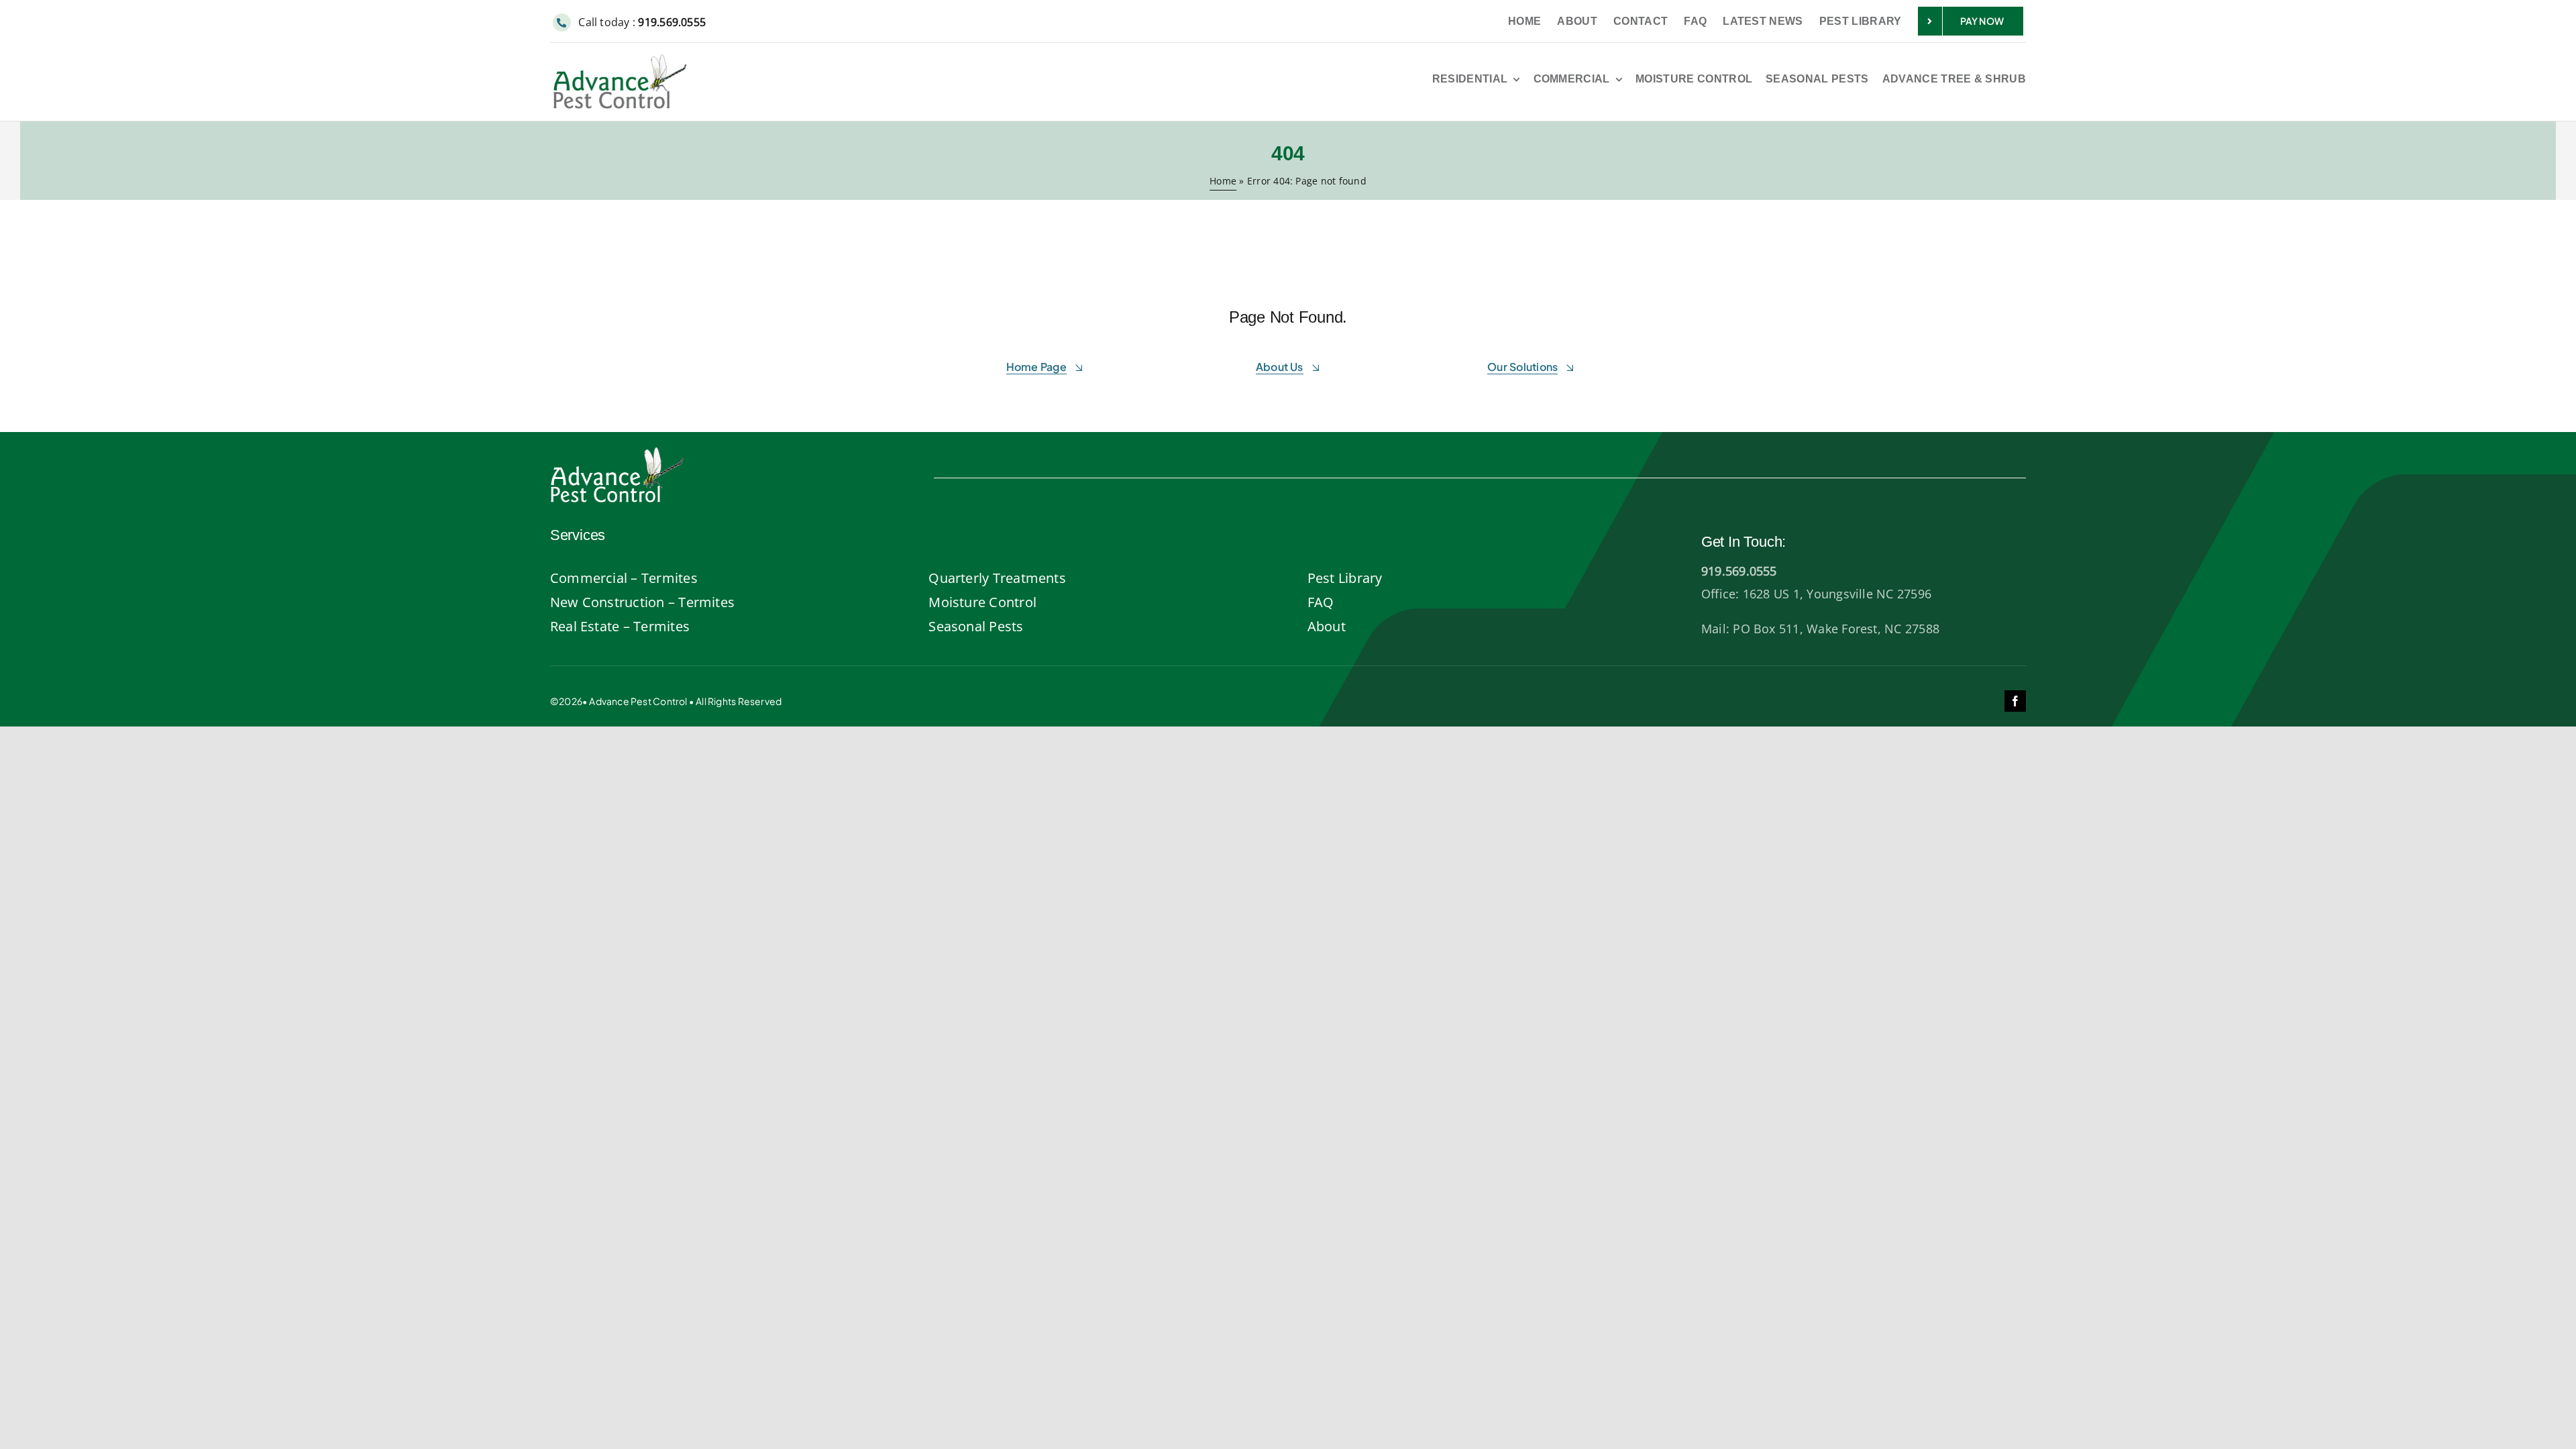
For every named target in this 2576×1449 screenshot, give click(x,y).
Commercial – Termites (624, 578)
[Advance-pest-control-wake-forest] (620, 60)
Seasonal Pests (976, 626)
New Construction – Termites (642, 602)
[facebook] (2015, 701)
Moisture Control (982, 602)
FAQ (1321, 602)
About (1327, 626)
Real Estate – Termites (620, 626)
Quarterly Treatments (997, 578)
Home (1223, 181)
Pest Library (1345, 578)
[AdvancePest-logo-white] (617, 451)
